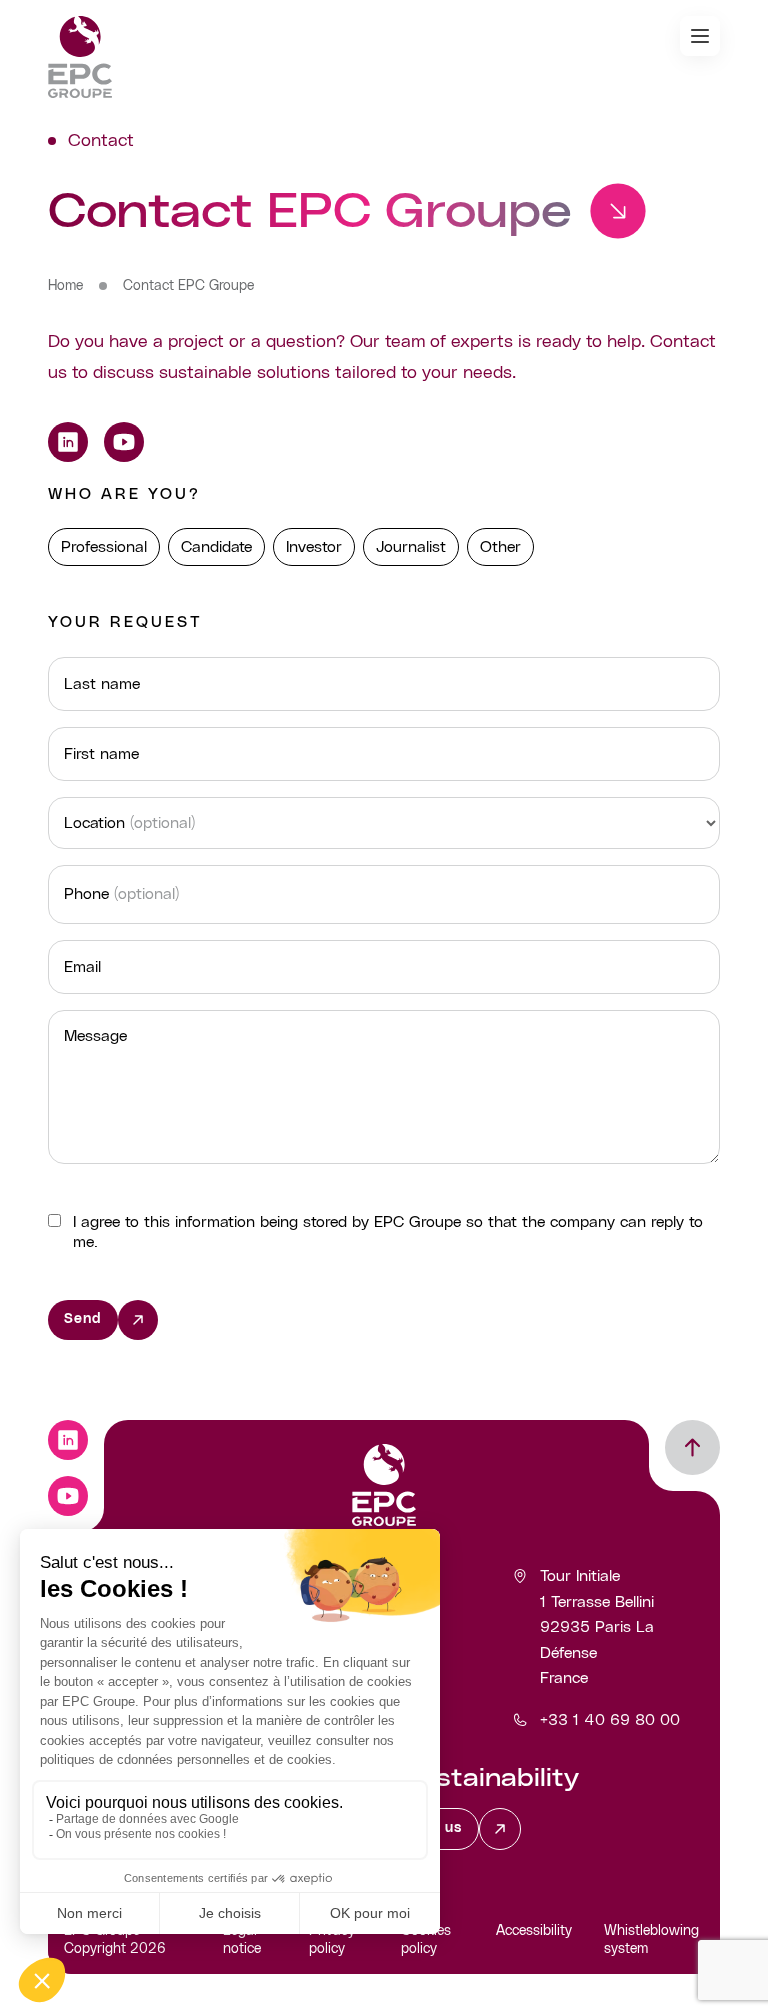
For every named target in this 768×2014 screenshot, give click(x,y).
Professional (104, 547)
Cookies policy (426, 1940)
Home (65, 286)
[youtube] (124, 442)
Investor (314, 547)
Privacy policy (332, 1940)
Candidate (216, 547)
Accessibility (534, 1931)
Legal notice (242, 1940)
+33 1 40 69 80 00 (610, 1720)
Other (500, 547)
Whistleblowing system (651, 1940)
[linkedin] (68, 442)
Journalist (411, 547)
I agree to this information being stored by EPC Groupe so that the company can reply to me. (388, 1232)
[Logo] (80, 57)
